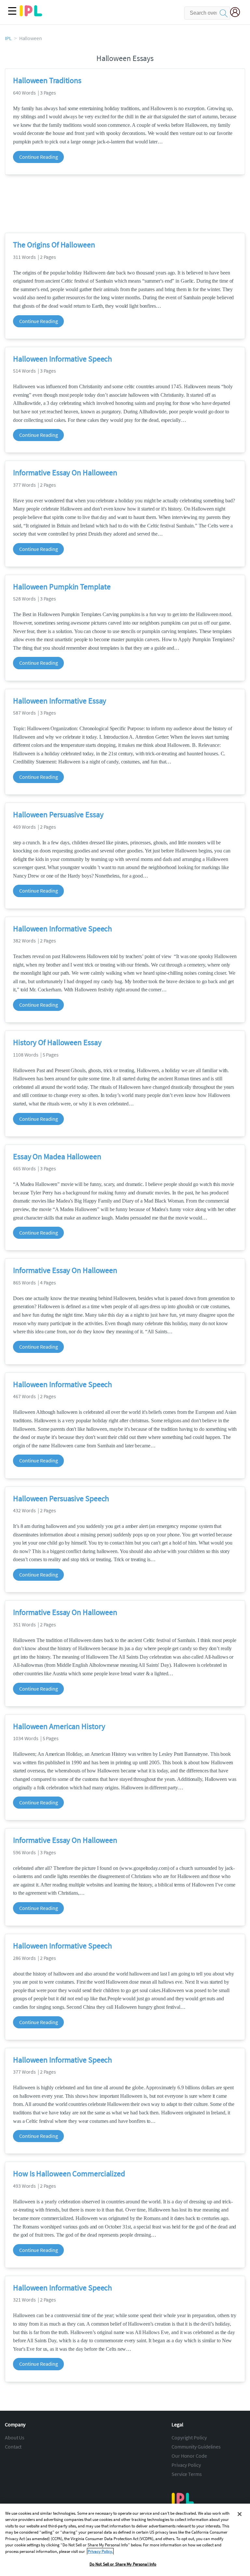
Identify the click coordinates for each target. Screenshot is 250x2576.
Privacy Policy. (100, 2551)
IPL (8, 38)
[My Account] (238, 13)
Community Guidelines (196, 2447)
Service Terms (187, 2474)
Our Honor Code (189, 2456)
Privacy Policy (186, 2465)
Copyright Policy (189, 2437)
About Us (15, 2437)
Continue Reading (38, 157)
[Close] (240, 2514)
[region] (125, 2540)
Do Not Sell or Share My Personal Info (123, 2564)
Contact (13, 2447)
